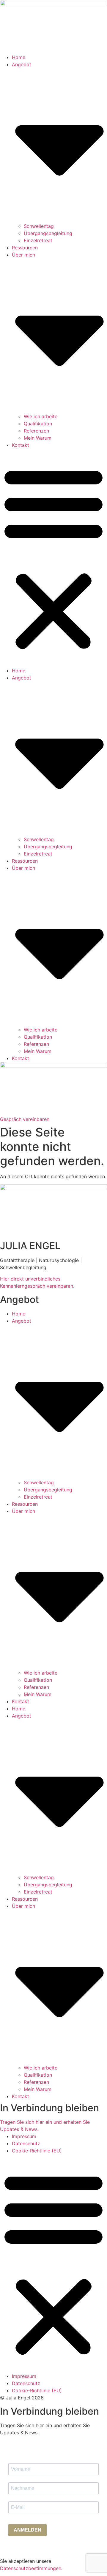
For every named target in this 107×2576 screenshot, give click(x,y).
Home (19, 57)
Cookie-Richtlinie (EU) (37, 2151)
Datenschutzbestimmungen (31, 2568)
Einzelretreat (38, 240)
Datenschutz (26, 2143)
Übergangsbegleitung (48, 233)
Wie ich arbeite (41, 416)
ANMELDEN (27, 2530)
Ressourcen (25, 248)
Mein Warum (38, 438)
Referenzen (36, 431)
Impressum (24, 2136)
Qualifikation (38, 424)
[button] (53, 558)
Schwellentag (39, 226)
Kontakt (21, 445)
